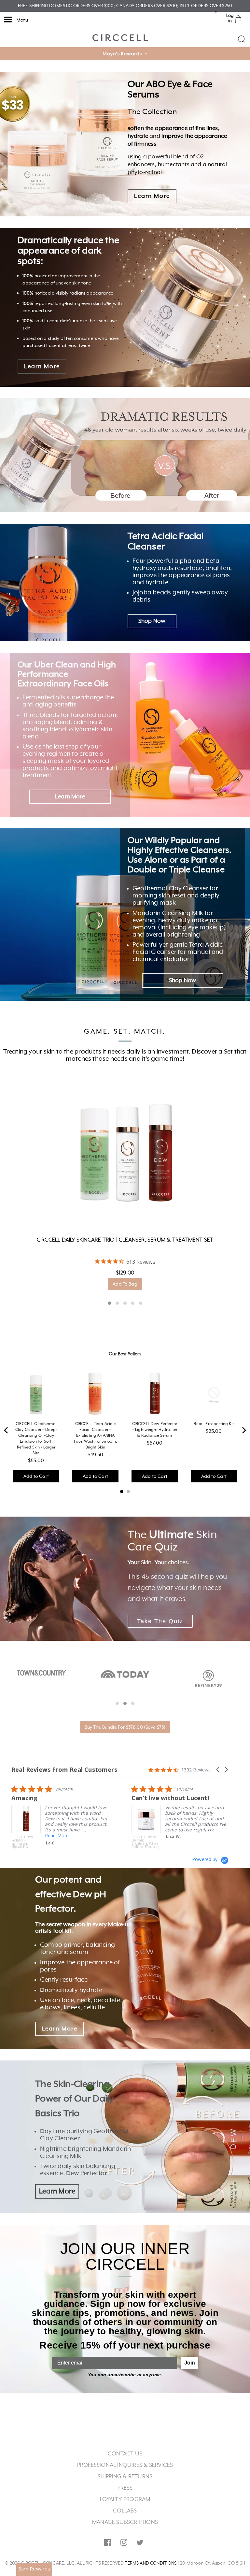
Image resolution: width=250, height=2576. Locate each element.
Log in (230, 18)
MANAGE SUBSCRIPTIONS (125, 2522)
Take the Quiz (160, 1621)
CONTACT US (125, 2454)
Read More (177, 1843)
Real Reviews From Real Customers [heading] (64, 1770)
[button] (125, 54)
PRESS (125, 2488)
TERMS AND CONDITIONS (151, 2563)
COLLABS (125, 2511)
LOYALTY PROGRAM (125, 2499)
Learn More (152, 196)
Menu (22, 20)
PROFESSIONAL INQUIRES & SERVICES (125, 2465)
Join (190, 2363)
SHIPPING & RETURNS (125, 2477)
